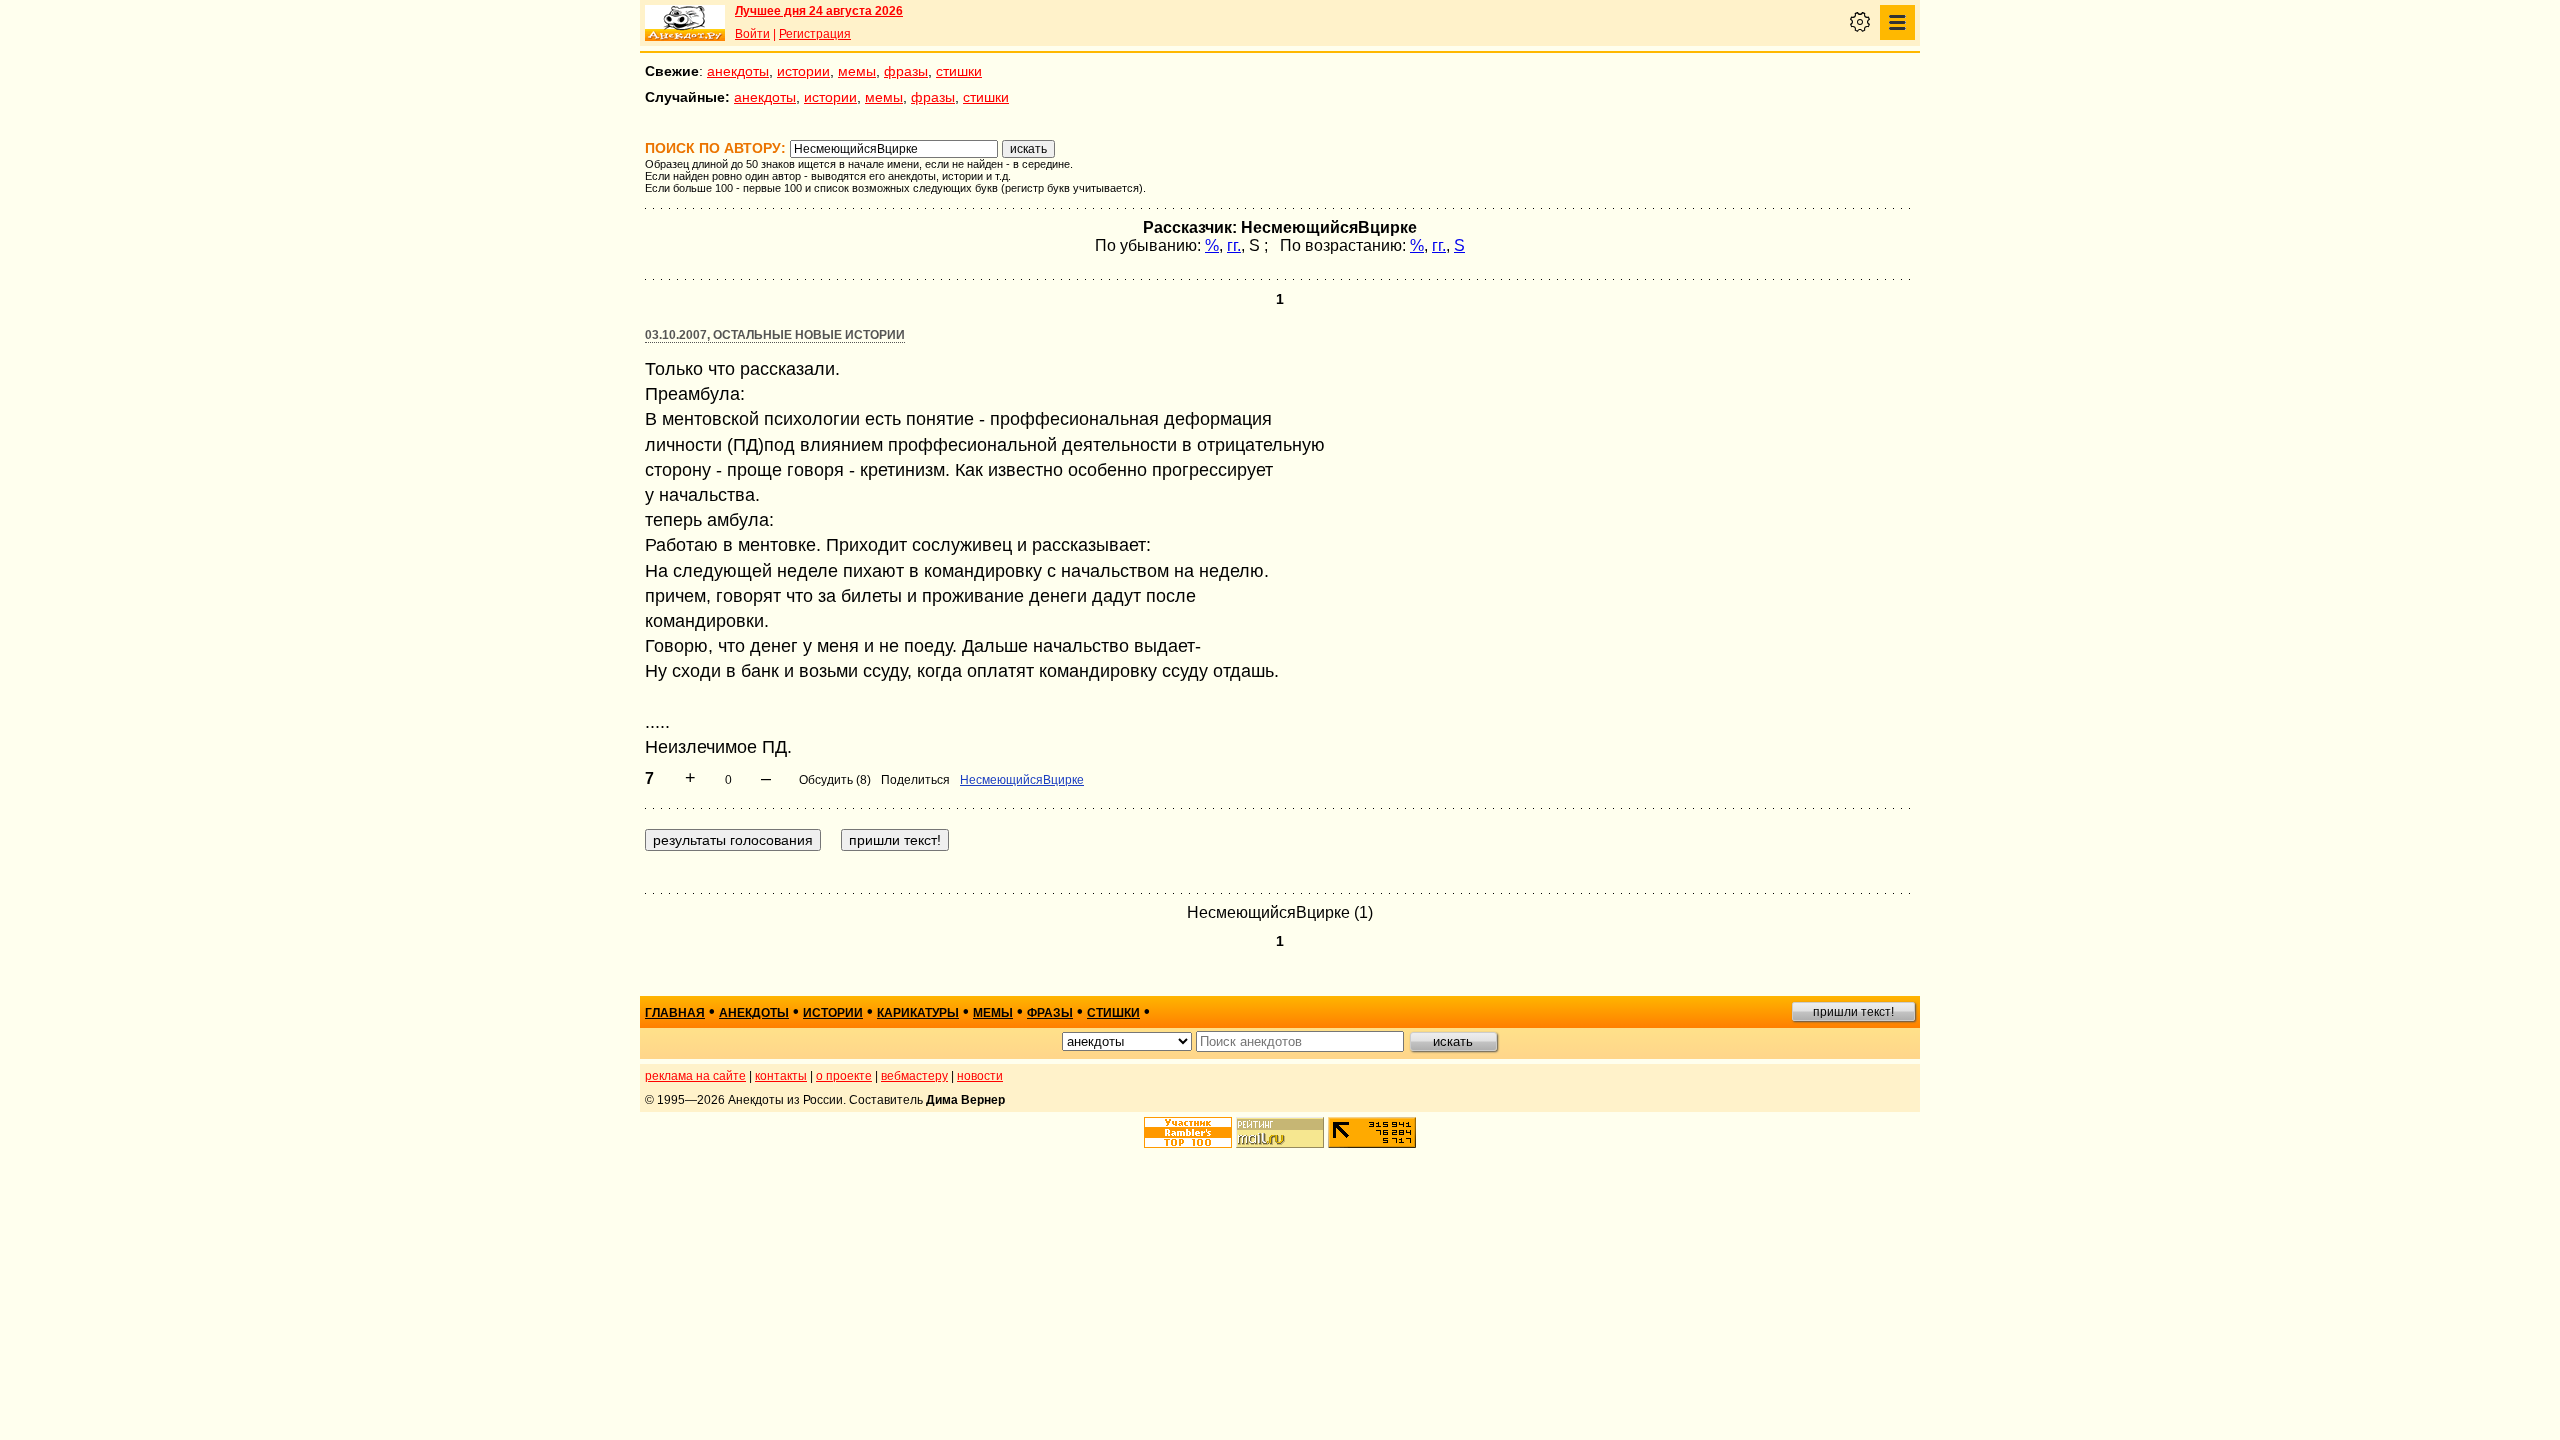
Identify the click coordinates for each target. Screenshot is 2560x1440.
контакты (781, 1076)
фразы (906, 71)
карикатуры (918, 1013)
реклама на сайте (695, 1076)
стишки (959, 71)
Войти (752, 34)
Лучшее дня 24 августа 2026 (819, 11)
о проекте (844, 1076)
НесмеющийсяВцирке (1022, 780)
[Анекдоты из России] (685, 23)
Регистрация (815, 34)
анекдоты (738, 71)
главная (675, 1013)
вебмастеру (914, 1076)
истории (803, 71)
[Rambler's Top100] (1188, 1132)
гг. (1234, 245)
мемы (857, 71)
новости (980, 1076)
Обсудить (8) (835, 780)
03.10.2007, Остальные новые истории (775, 335)
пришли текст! (1853, 1012)
